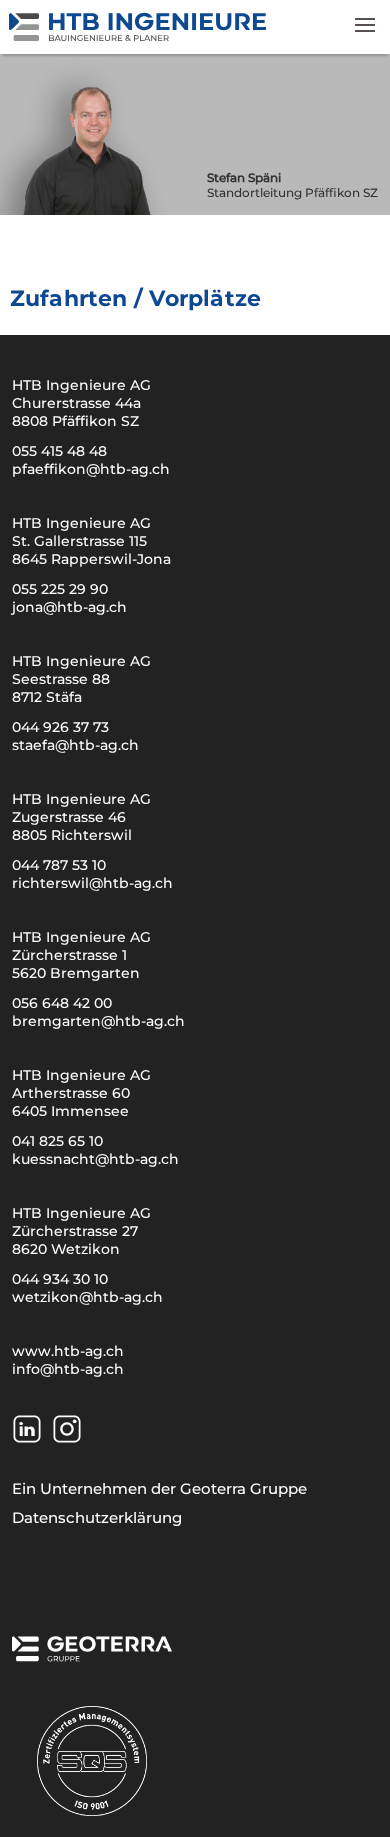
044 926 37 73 (60, 727)
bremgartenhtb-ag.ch (98, 1021)
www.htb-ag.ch (68, 1351)
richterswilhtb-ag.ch (92, 883)
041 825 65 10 (57, 1141)
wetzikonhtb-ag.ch (87, 1297)
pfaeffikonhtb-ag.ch (91, 469)
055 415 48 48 (59, 451)
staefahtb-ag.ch (75, 745)
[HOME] (139, 36)
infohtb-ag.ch (68, 1369)
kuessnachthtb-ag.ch (95, 1159)
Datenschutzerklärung (97, 1517)
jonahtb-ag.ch (69, 607)
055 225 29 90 (60, 589)
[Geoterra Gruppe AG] (92, 1655)
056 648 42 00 (62, 1003)
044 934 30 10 (60, 1279)
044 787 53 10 (59, 865)
